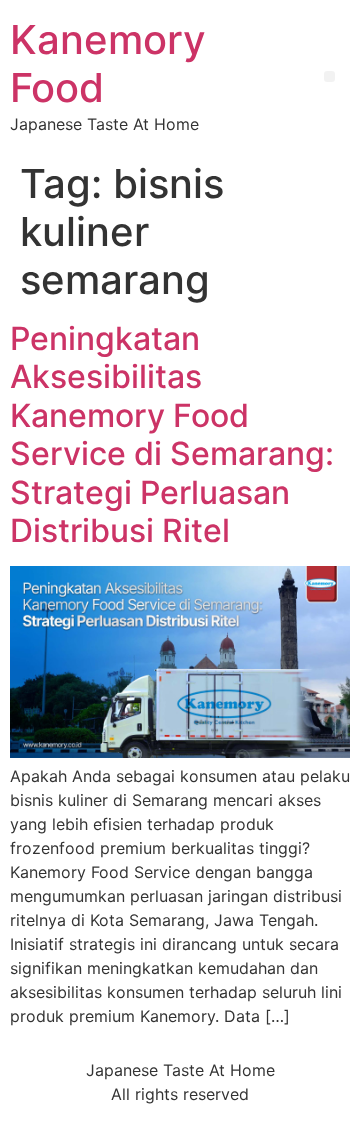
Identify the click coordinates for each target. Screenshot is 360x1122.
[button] (329, 76)
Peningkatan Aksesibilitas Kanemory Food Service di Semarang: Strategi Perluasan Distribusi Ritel (172, 434)
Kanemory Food (108, 63)
